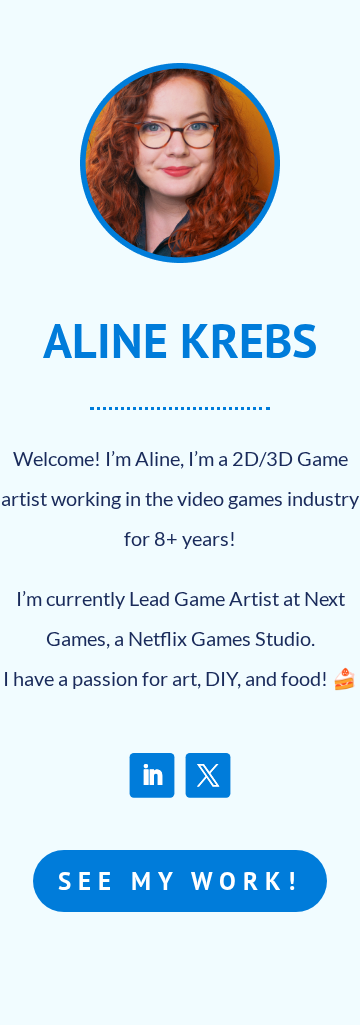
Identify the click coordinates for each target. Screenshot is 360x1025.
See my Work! (180, 881)
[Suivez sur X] (208, 775)
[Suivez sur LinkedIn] (152, 775)
